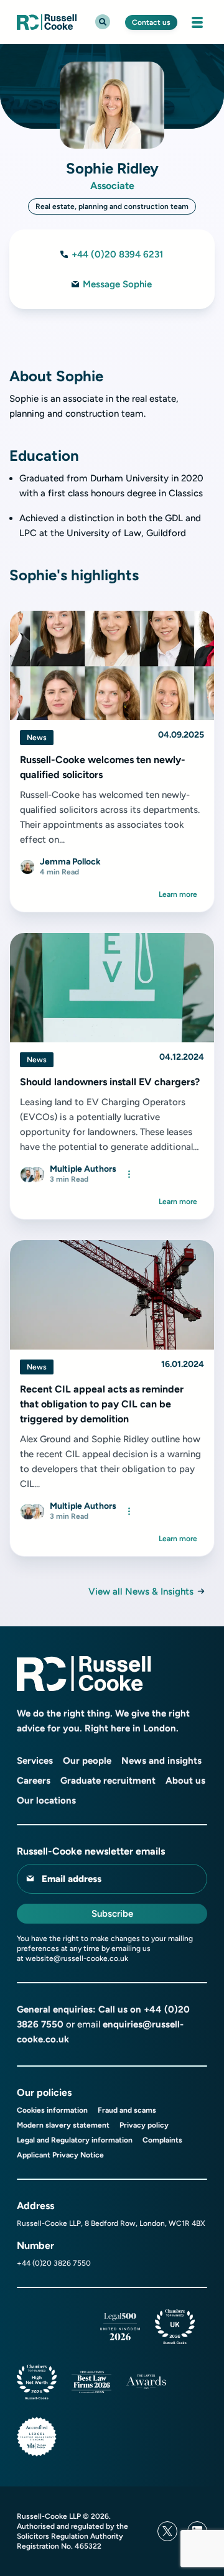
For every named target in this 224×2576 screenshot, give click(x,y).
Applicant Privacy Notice (60, 2155)
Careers (34, 1781)
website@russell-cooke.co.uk (77, 1958)
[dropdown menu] (129, 1174)
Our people (87, 1761)
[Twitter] (167, 2531)
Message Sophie (117, 284)
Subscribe (112, 1914)
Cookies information (52, 2110)
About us (185, 1781)
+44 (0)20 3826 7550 (54, 2263)
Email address (72, 1879)
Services (35, 1761)
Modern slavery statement (63, 2125)
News (37, 738)
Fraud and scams (127, 2110)
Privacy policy (144, 2125)
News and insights (161, 1761)
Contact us (151, 22)
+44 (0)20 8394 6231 (117, 254)
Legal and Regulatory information (75, 2140)
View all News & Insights (141, 1591)
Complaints (162, 2140)
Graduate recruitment (108, 1781)
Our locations (46, 1800)
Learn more (178, 894)
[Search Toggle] (103, 22)
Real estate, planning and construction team (112, 206)
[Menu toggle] (197, 22)
